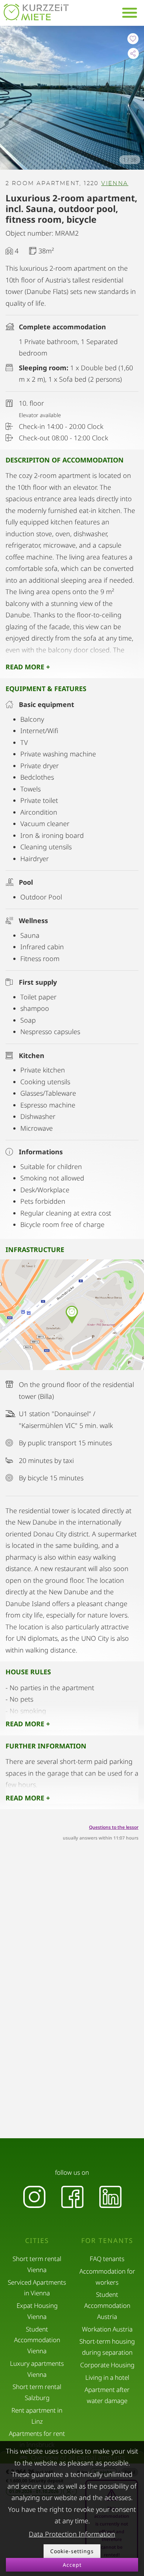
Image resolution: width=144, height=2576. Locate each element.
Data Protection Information (72, 2534)
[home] (36, 12)
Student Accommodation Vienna (37, 2340)
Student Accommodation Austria (107, 2305)
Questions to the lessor (114, 1827)
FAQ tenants (107, 2259)
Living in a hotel (107, 2377)
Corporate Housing (107, 2365)
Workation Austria (107, 2329)
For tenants (107, 2241)
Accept (72, 2565)
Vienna (115, 183)
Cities (37, 2241)
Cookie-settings (72, 2551)
